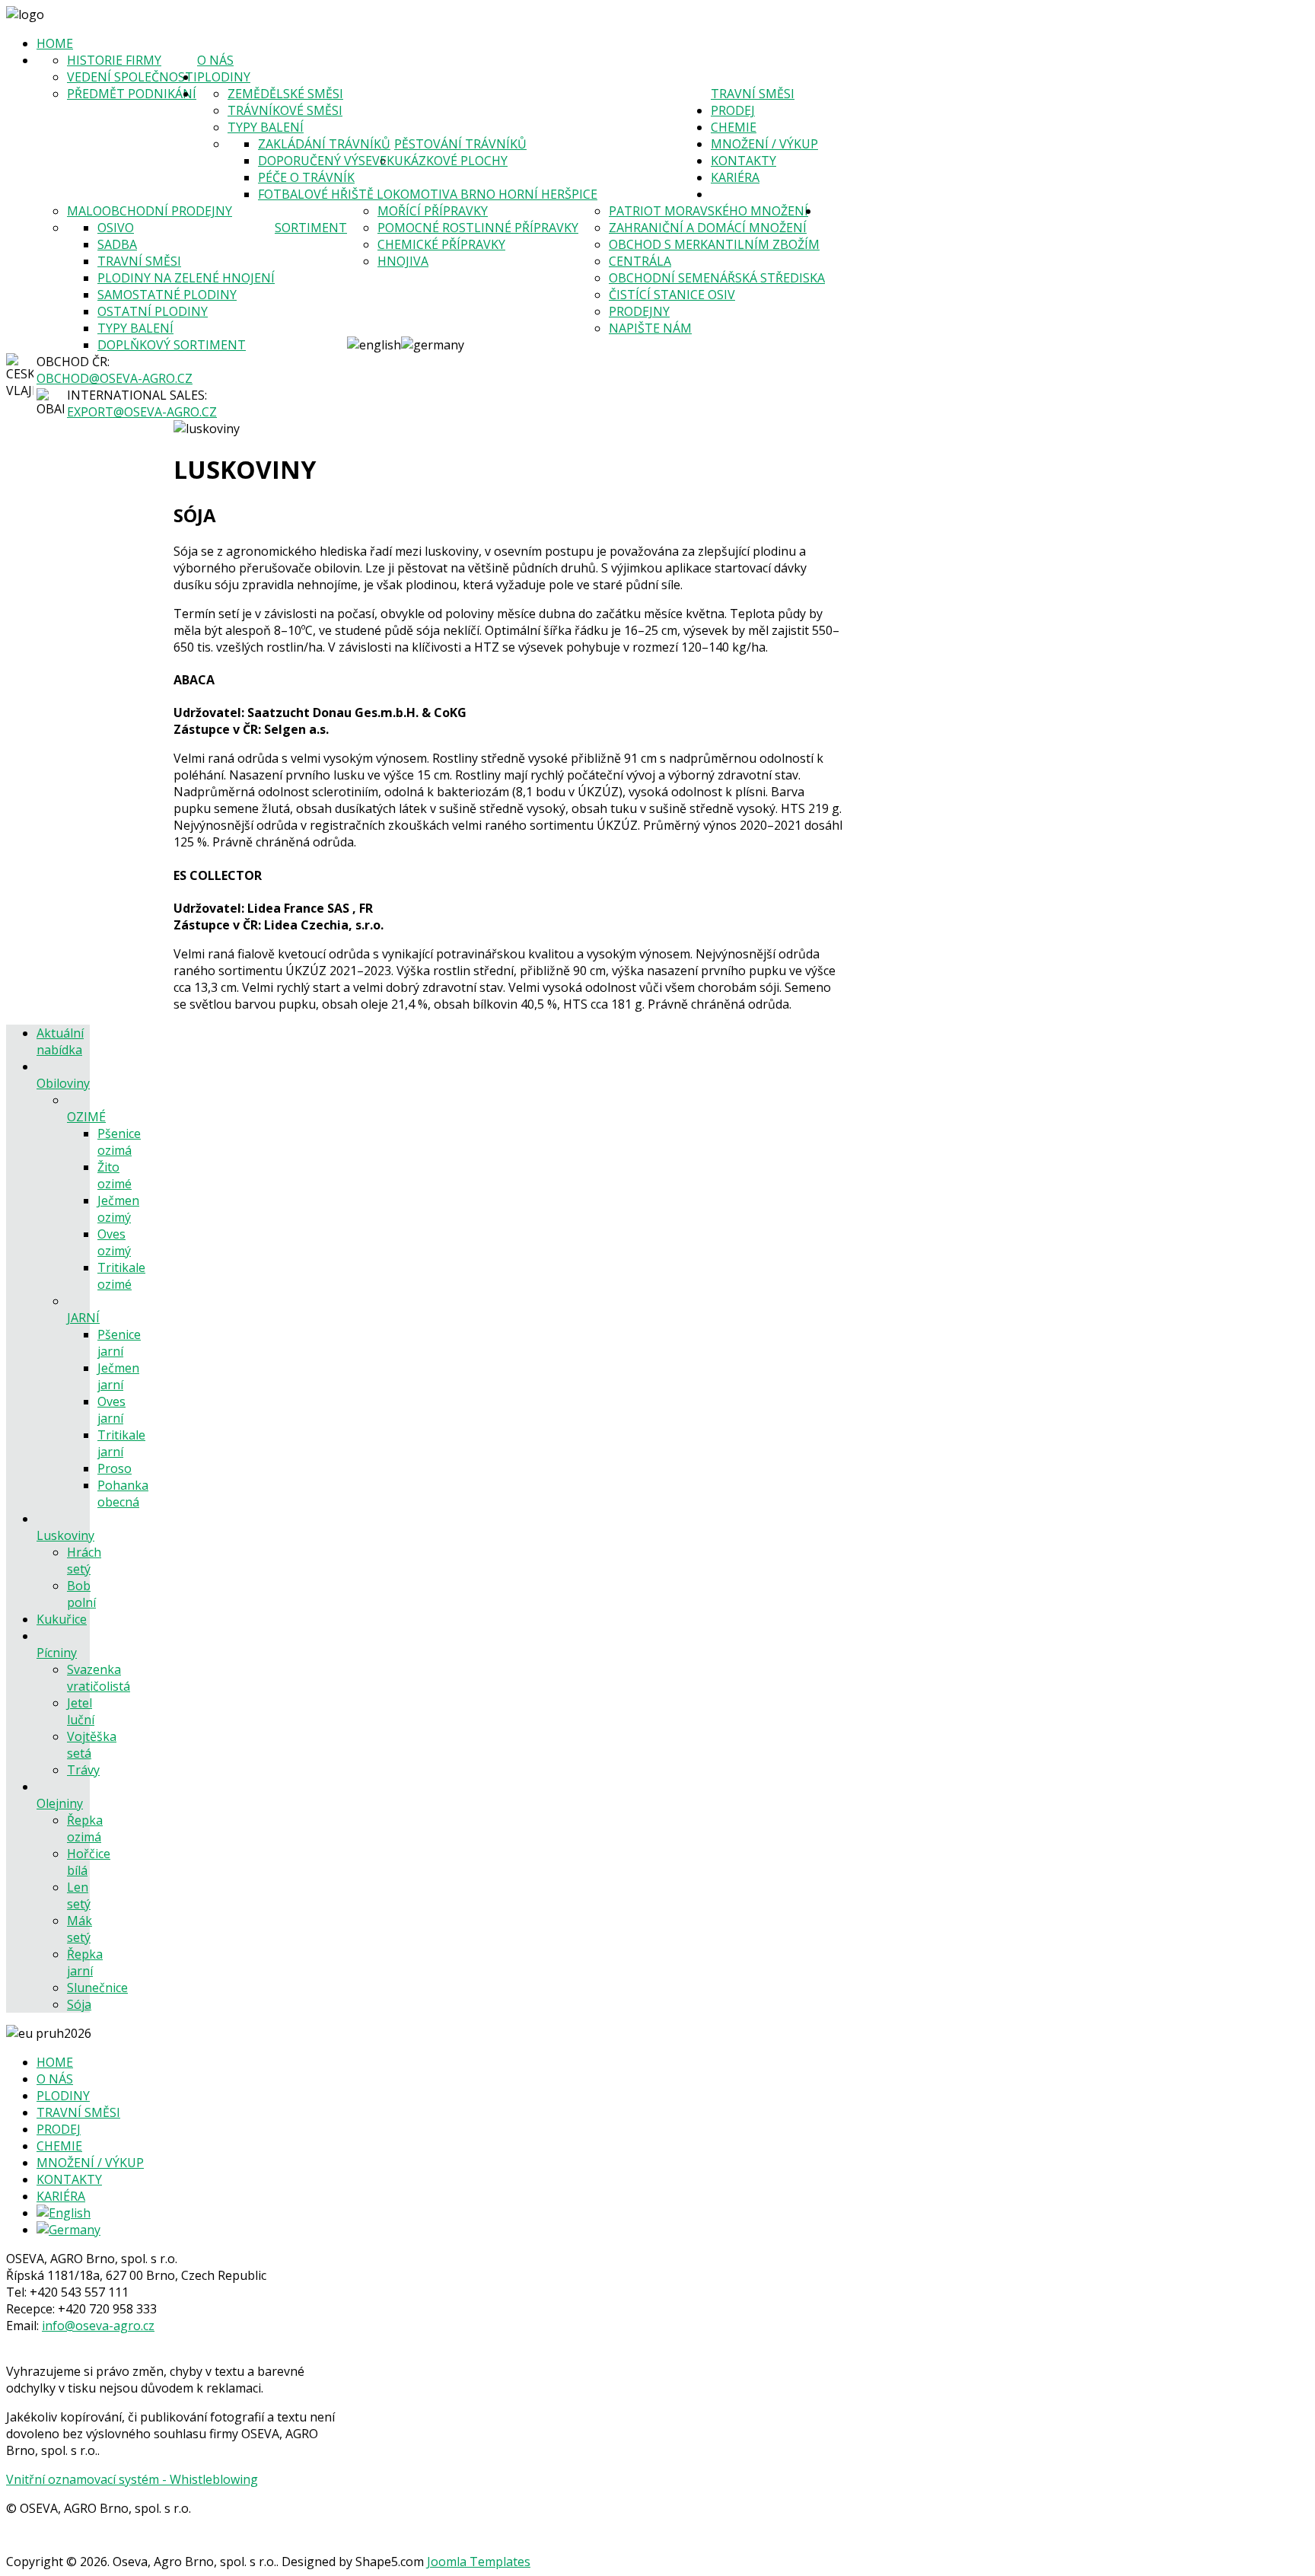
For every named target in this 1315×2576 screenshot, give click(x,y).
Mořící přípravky (433, 211)
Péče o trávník (306, 177)
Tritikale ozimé (121, 1276)
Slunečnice (97, 1988)
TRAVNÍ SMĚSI (753, 94)
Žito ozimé (115, 1175)
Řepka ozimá (85, 1828)
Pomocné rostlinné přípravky (478, 228)
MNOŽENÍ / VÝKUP (764, 144)
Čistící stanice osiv (672, 295)
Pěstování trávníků (460, 144)
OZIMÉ (86, 1117)
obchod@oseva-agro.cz (115, 378)
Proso (115, 1468)
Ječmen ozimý (118, 1209)
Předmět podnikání (132, 94)
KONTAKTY (743, 161)
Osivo (116, 228)
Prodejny (639, 311)
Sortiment (311, 228)
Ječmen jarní (118, 1376)
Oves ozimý (114, 1242)
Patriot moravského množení (708, 211)
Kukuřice (62, 1619)
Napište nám (650, 328)
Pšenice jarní (119, 1343)
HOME (55, 43)
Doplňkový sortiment (172, 345)
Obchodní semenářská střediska (717, 278)
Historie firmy (114, 60)
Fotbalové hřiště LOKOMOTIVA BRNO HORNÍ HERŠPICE (428, 194)
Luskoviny (65, 1535)
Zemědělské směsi (285, 94)
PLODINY (224, 77)
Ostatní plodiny (153, 311)
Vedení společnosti (132, 77)
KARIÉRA (735, 177)
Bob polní (81, 1594)
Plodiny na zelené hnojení (186, 278)
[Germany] (68, 2230)
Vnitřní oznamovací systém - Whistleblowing (132, 2479)
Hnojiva (403, 261)
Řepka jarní (85, 1962)
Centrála (640, 261)
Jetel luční (81, 1711)
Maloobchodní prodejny (150, 211)
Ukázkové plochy (451, 161)
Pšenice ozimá (119, 1142)
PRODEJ (733, 110)
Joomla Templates (479, 2562)
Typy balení (266, 127)
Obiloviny (63, 1083)
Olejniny (60, 1803)
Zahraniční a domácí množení (708, 228)
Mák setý (80, 1929)
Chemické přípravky (441, 244)
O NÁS (215, 60)
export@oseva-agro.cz (142, 412)
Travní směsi (139, 261)
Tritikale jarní (121, 1443)
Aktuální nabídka (60, 1041)
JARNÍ (83, 1318)
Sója (79, 2004)
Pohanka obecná (123, 1494)
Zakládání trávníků (324, 144)
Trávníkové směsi (285, 110)
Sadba (117, 244)
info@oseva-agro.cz (98, 2326)
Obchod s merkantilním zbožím (714, 244)
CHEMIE (734, 127)
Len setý (79, 1895)
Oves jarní (111, 1410)
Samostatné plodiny (167, 295)
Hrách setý (84, 1561)
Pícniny (57, 1653)
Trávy (83, 1770)
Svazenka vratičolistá (99, 1678)
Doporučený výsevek (326, 161)
